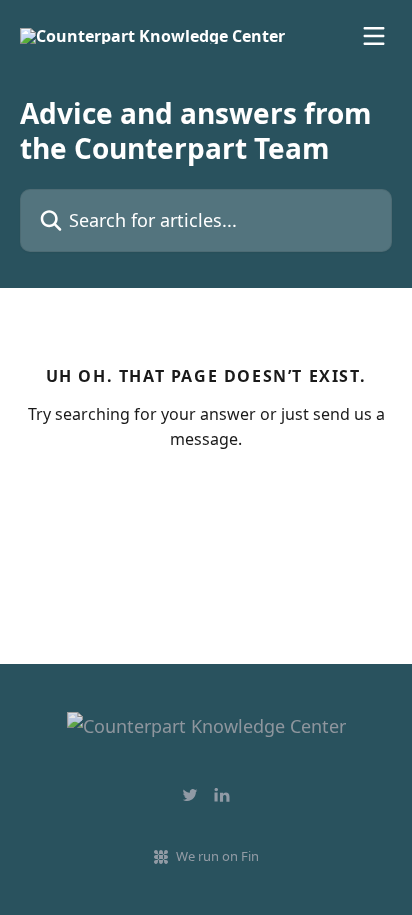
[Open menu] (374, 36)
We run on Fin (217, 856)
